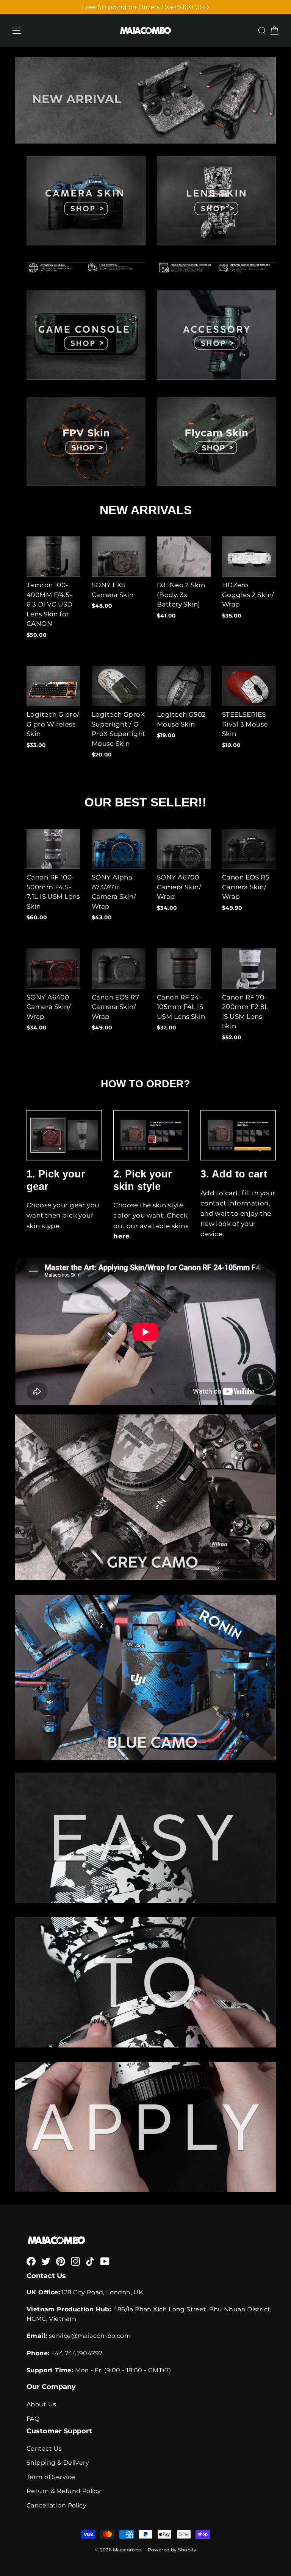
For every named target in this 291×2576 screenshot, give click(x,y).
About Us (41, 2404)
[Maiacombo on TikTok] (90, 2261)
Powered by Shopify (172, 2550)
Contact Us (44, 2449)
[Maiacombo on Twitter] (46, 2261)
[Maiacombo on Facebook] (31, 2261)
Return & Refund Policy (64, 2491)
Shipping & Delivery (58, 2463)
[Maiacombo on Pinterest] (61, 2261)
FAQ (33, 2419)
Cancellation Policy (56, 2505)
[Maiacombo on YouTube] (105, 2261)
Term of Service (51, 2477)
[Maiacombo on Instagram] (75, 2261)
